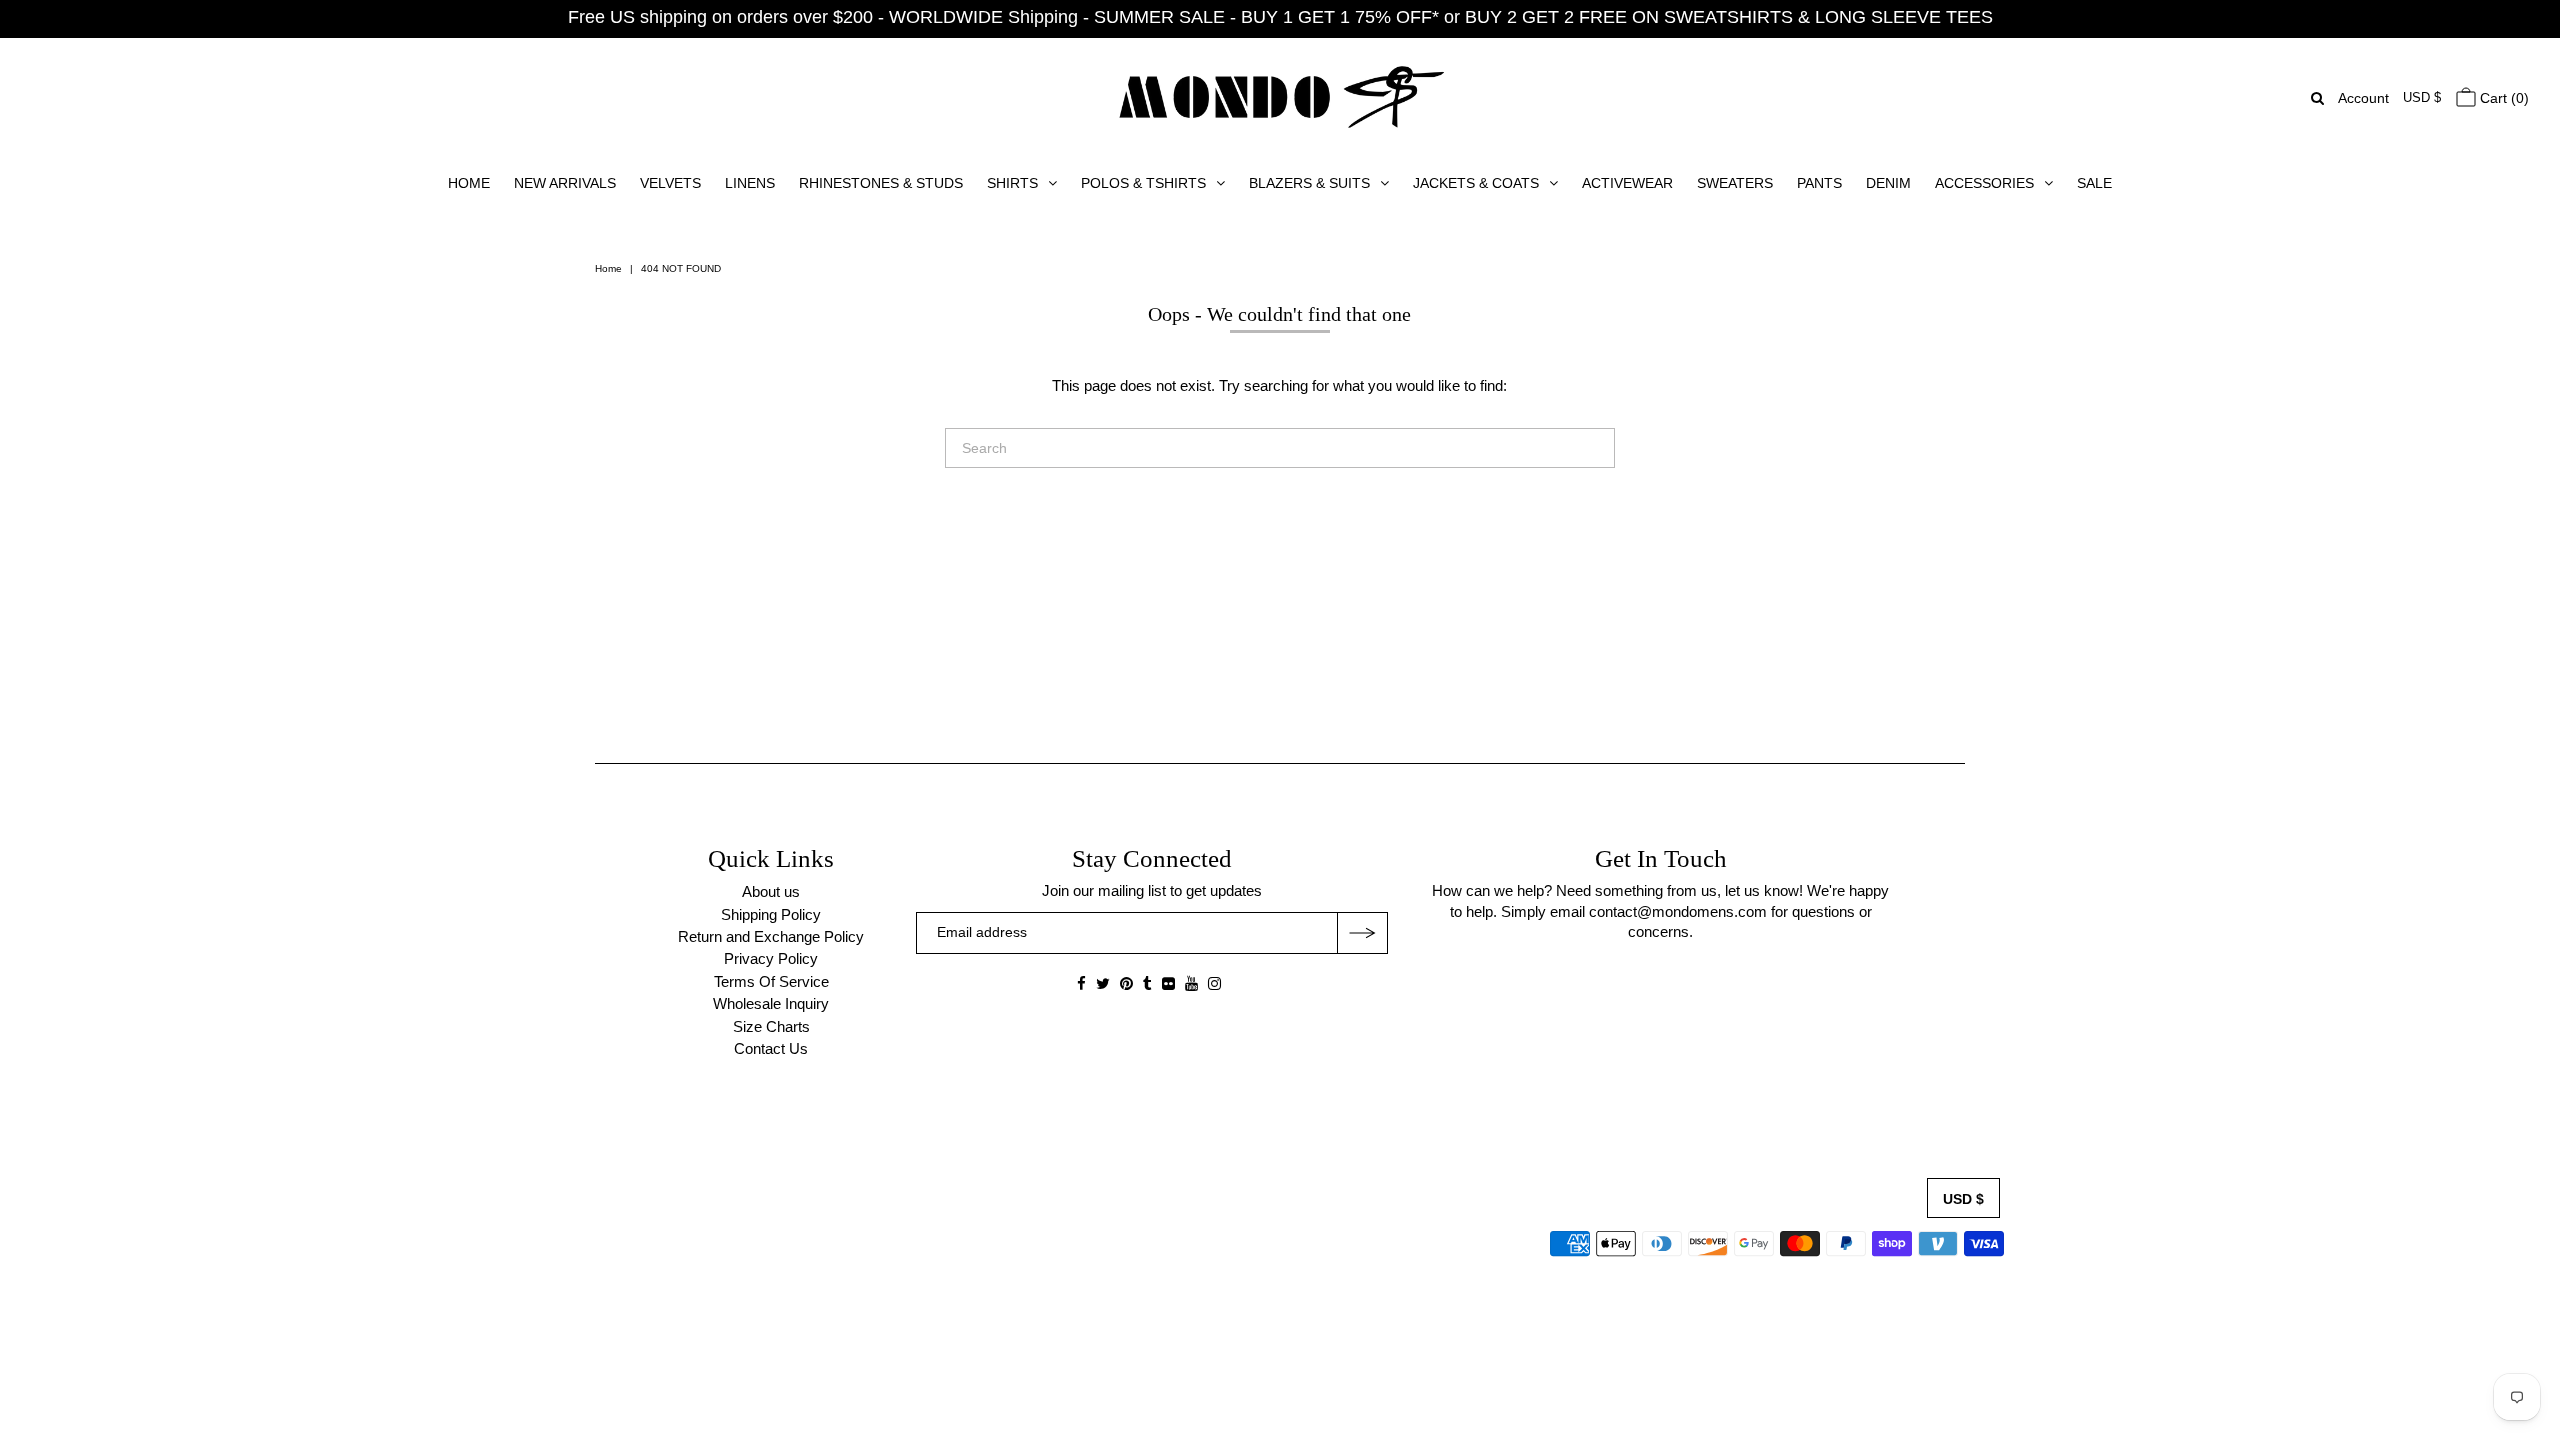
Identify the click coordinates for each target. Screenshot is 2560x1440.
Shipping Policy (771, 914)
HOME (469, 183)
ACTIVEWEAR (1627, 183)
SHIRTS (1012, 183)
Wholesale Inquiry (771, 1003)
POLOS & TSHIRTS (1143, 183)
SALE (2094, 183)
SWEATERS (1735, 183)
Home (608, 268)
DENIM (1888, 183)
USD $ (2422, 97)
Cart (2502, 98)
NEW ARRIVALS (565, 183)
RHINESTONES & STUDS (881, 183)
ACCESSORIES (1984, 183)
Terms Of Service (771, 981)
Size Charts (771, 1026)
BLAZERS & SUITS (1309, 183)
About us (771, 891)
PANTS (1819, 183)
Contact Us (771, 1048)
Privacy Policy (771, 958)
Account (2363, 98)
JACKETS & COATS (1476, 183)
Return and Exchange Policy (771, 936)
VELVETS (670, 183)
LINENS (750, 183)
